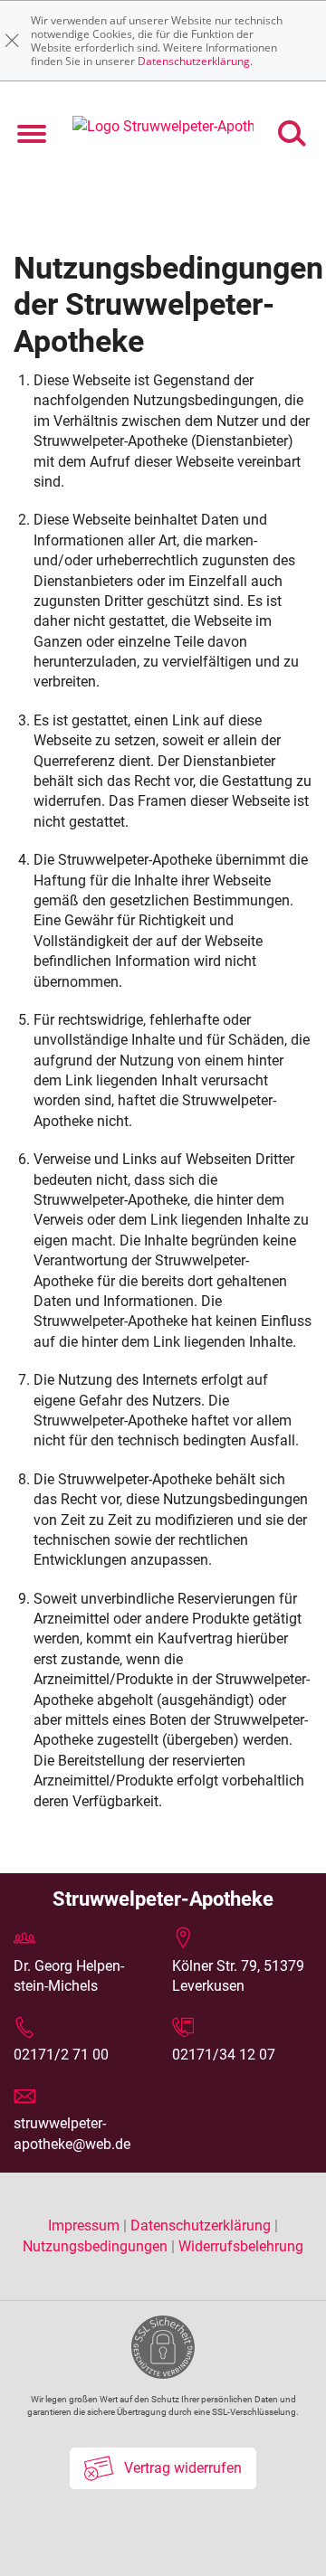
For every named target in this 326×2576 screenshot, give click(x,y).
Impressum (86, 2226)
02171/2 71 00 (61, 2055)
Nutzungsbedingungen (95, 2246)
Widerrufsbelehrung (241, 2246)
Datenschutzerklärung (194, 61)
